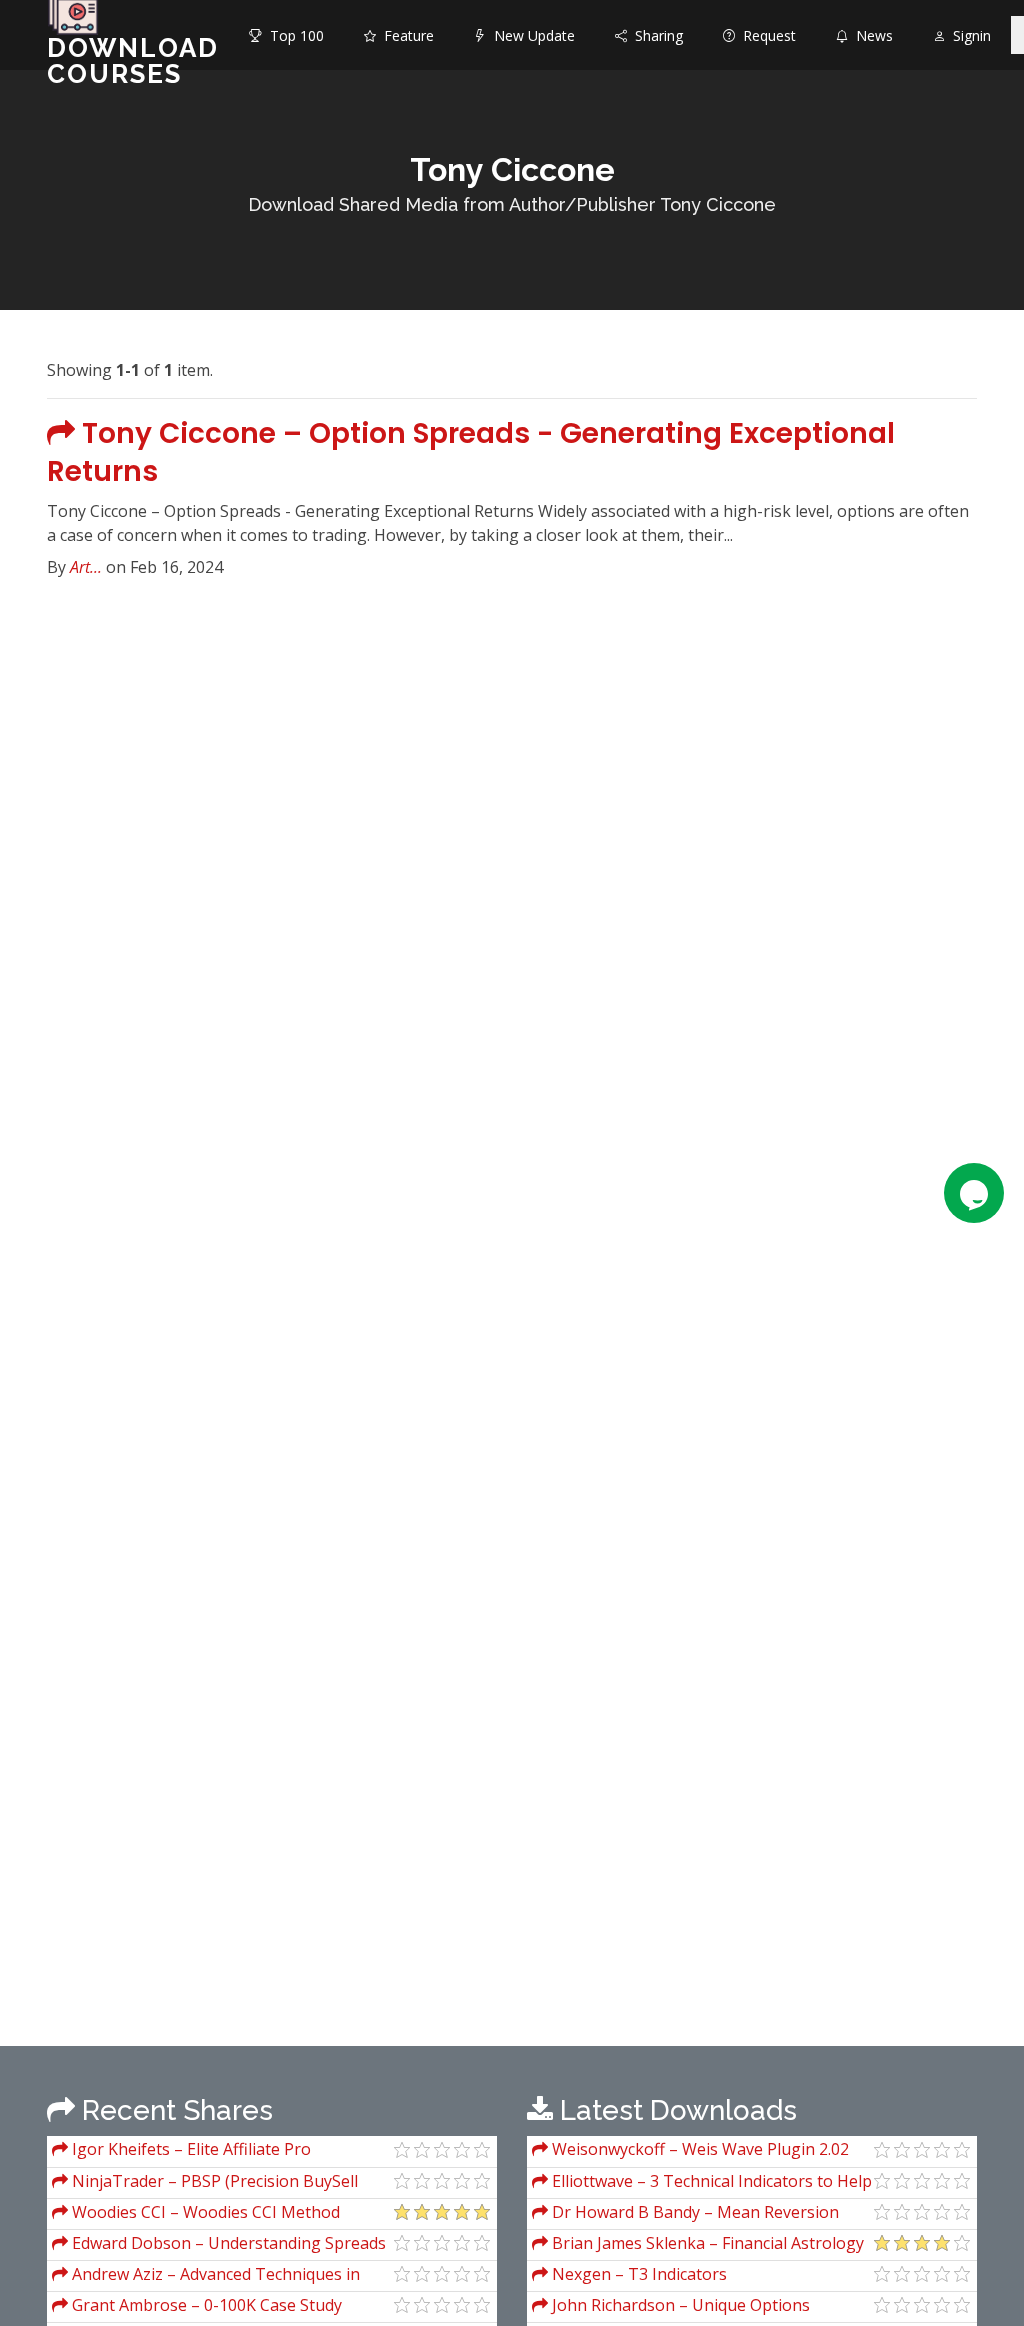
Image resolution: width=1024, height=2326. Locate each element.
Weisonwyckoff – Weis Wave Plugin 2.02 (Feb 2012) (690, 2151)
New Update (530, 35)
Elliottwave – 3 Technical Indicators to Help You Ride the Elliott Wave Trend (702, 2183)
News (870, 35)
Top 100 (293, 35)
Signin (968, 35)
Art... (86, 567)
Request (765, 35)
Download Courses (133, 61)
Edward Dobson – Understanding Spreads (227, 2243)
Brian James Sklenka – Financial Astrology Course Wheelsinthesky (698, 2245)
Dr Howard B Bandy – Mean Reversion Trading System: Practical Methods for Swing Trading (699, 2214)
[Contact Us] (974, 1193)
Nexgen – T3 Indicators (637, 2274)
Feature (405, 35)
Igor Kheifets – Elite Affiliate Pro (189, 2149)
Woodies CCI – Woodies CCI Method (204, 2212)
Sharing (655, 35)
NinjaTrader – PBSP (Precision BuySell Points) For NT (205, 2183)
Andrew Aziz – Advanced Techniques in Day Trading (206, 2276)
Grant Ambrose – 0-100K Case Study (205, 2305)
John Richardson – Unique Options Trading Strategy (671, 2307)
